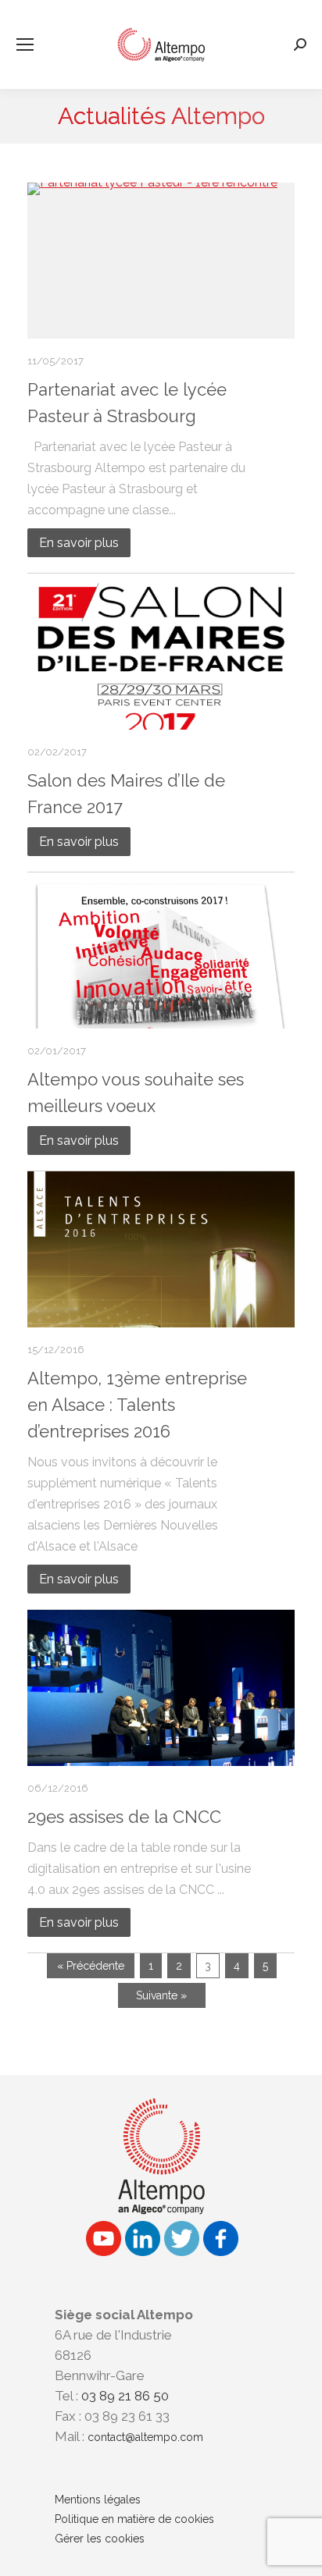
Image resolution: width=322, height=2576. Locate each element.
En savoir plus (79, 543)
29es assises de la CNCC (124, 1817)
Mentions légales (98, 2500)
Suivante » (161, 1995)
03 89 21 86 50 (125, 2396)
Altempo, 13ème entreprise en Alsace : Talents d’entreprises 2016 (137, 1405)
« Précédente (91, 1966)
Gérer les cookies (100, 2539)
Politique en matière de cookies (134, 2519)
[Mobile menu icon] (25, 44)
